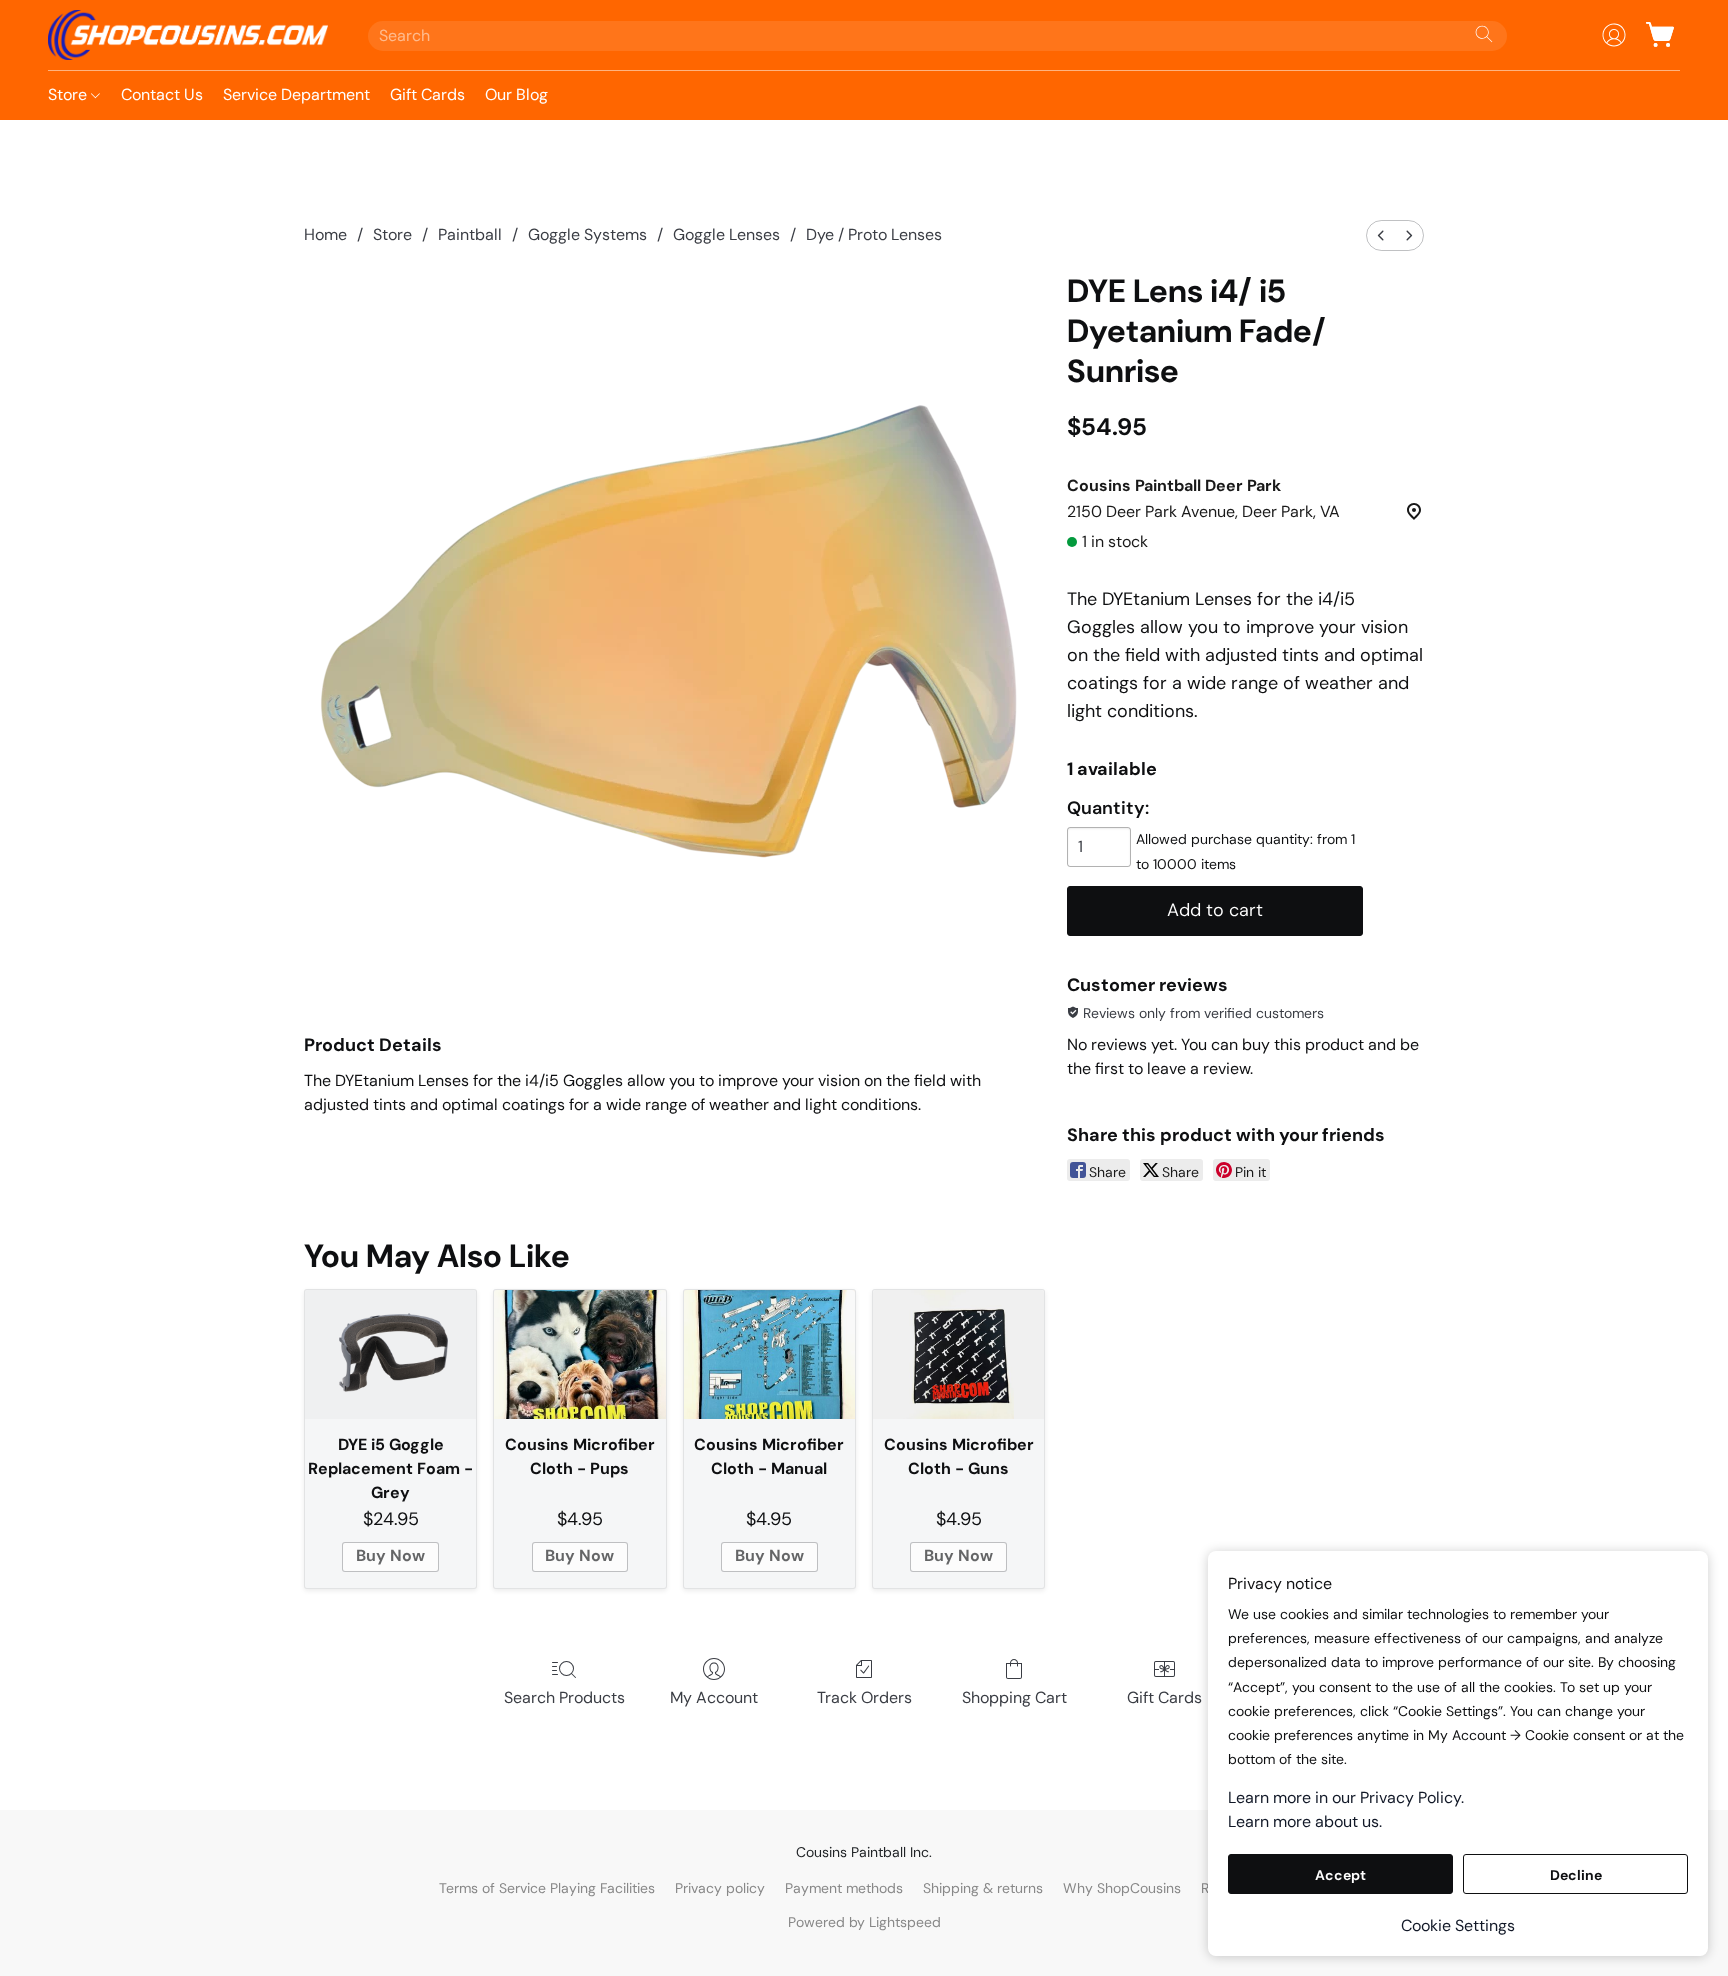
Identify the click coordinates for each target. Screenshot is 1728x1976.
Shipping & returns (983, 1888)
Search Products (564, 1697)
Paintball (470, 234)
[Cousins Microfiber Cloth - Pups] (579, 1354)
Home (325, 234)
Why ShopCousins (1122, 1888)
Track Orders (864, 1697)
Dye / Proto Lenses (874, 234)
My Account (714, 1697)
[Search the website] (1484, 34)
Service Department (296, 94)
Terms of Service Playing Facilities (547, 1888)
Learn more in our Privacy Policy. (1346, 1797)
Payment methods (844, 1888)
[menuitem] (1381, 235)
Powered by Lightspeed (864, 1922)
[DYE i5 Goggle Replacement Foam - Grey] (390, 1354)
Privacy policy (720, 1888)
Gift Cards (427, 94)
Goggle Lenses (726, 234)
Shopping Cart (1014, 1697)
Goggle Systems (587, 234)
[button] (188, 35)
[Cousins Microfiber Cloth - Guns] (958, 1354)
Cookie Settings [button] (1458, 1925)
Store (69, 94)
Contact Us (162, 94)
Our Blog (516, 94)
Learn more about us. (1305, 1821)
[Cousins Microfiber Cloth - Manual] (769, 1354)
